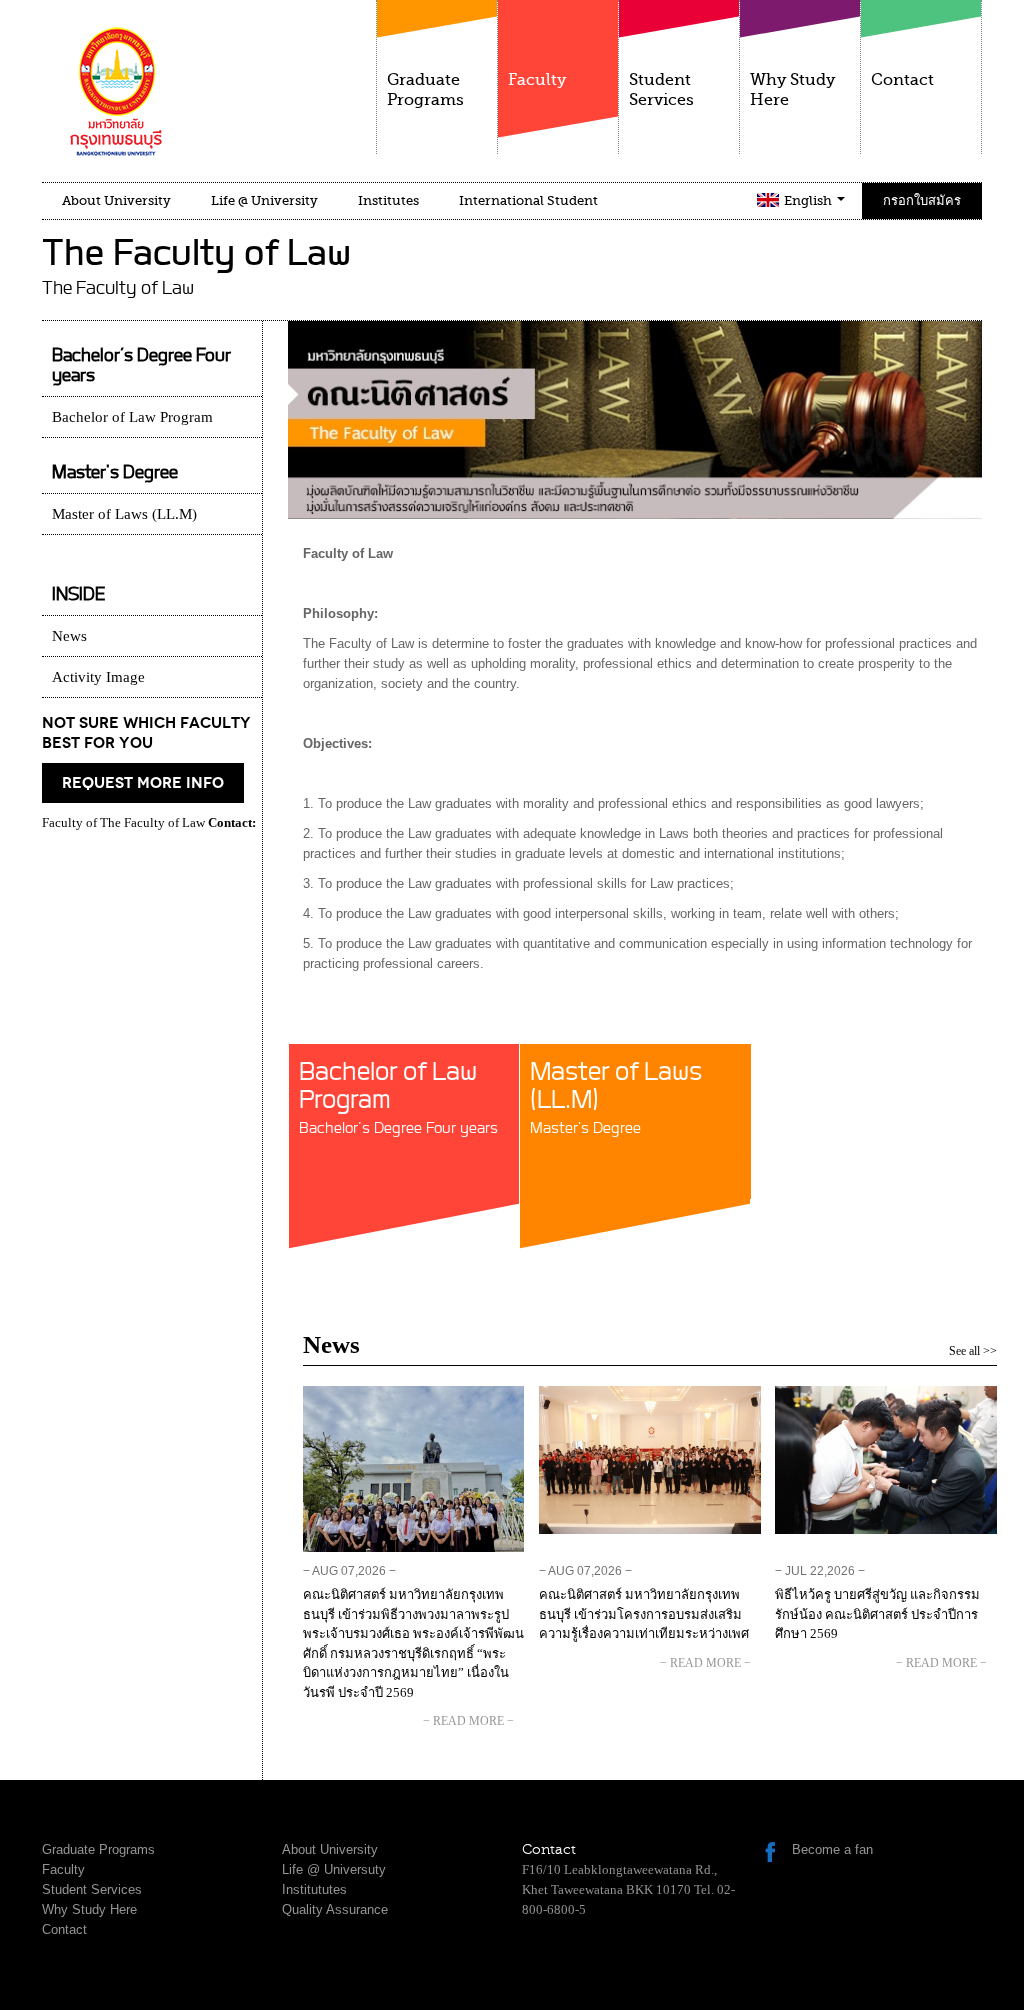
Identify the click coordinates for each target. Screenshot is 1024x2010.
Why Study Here (792, 90)
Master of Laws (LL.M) (616, 1099)
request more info (143, 783)
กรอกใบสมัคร (922, 200)
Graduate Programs (425, 90)
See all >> (973, 1351)
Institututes (314, 1889)
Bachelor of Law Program (398, 1099)
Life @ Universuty (334, 1869)
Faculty (537, 80)
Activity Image (98, 677)
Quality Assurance (335, 1909)
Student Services (661, 90)
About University (116, 200)
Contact (902, 80)
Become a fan (832, 1849)
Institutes (388, 200)
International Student (528, 200)
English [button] (809, 200)
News (69, 636)
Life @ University (264, 200)
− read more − (468, 1721)
